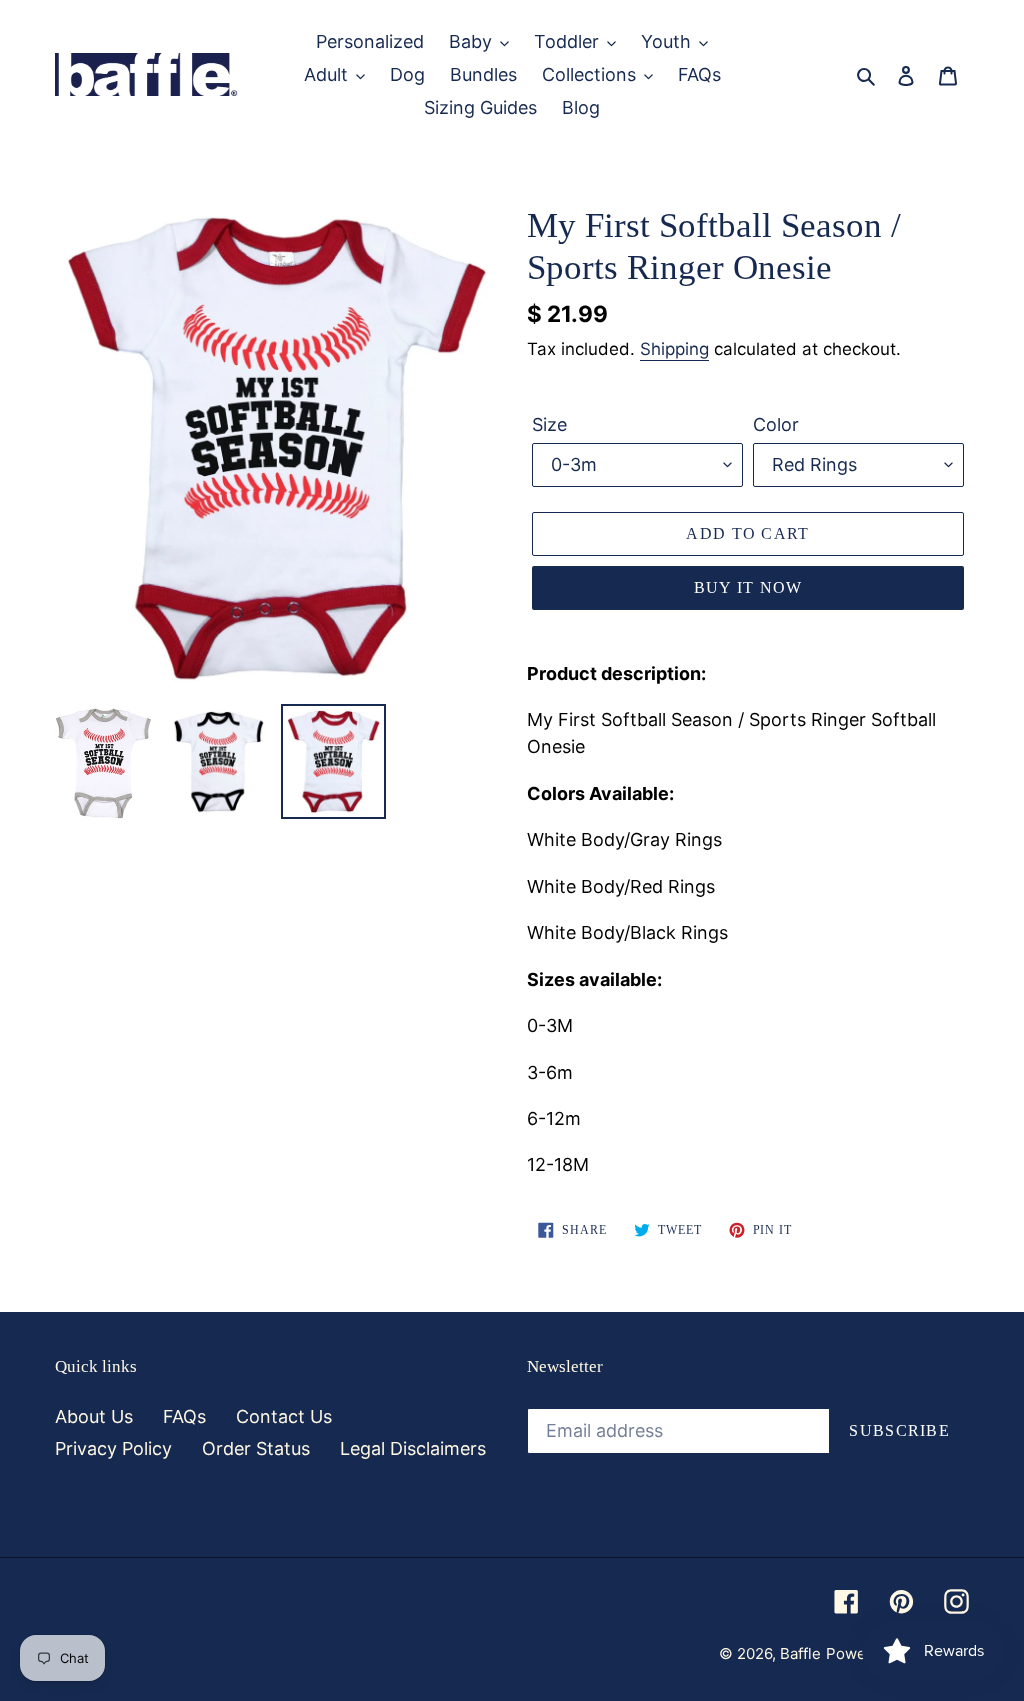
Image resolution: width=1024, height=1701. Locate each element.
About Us (94, 1416)
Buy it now (748, 587)
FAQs (184, 1416)
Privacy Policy (113, 1448)
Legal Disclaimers (413, 1448)
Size (549, 424)
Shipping (674, 349)
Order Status (256, 1448)
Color (776, 424)
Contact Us (284, 1416)
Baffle (800, 1653)
